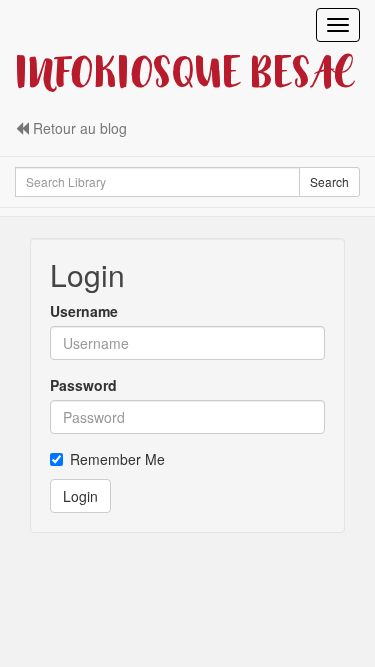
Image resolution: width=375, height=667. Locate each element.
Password (83, 385)
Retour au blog (78, 128)
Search (329, 181)
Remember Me (117, 459)
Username (84, 311)
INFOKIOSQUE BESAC (184, 75)
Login (80, 496)
